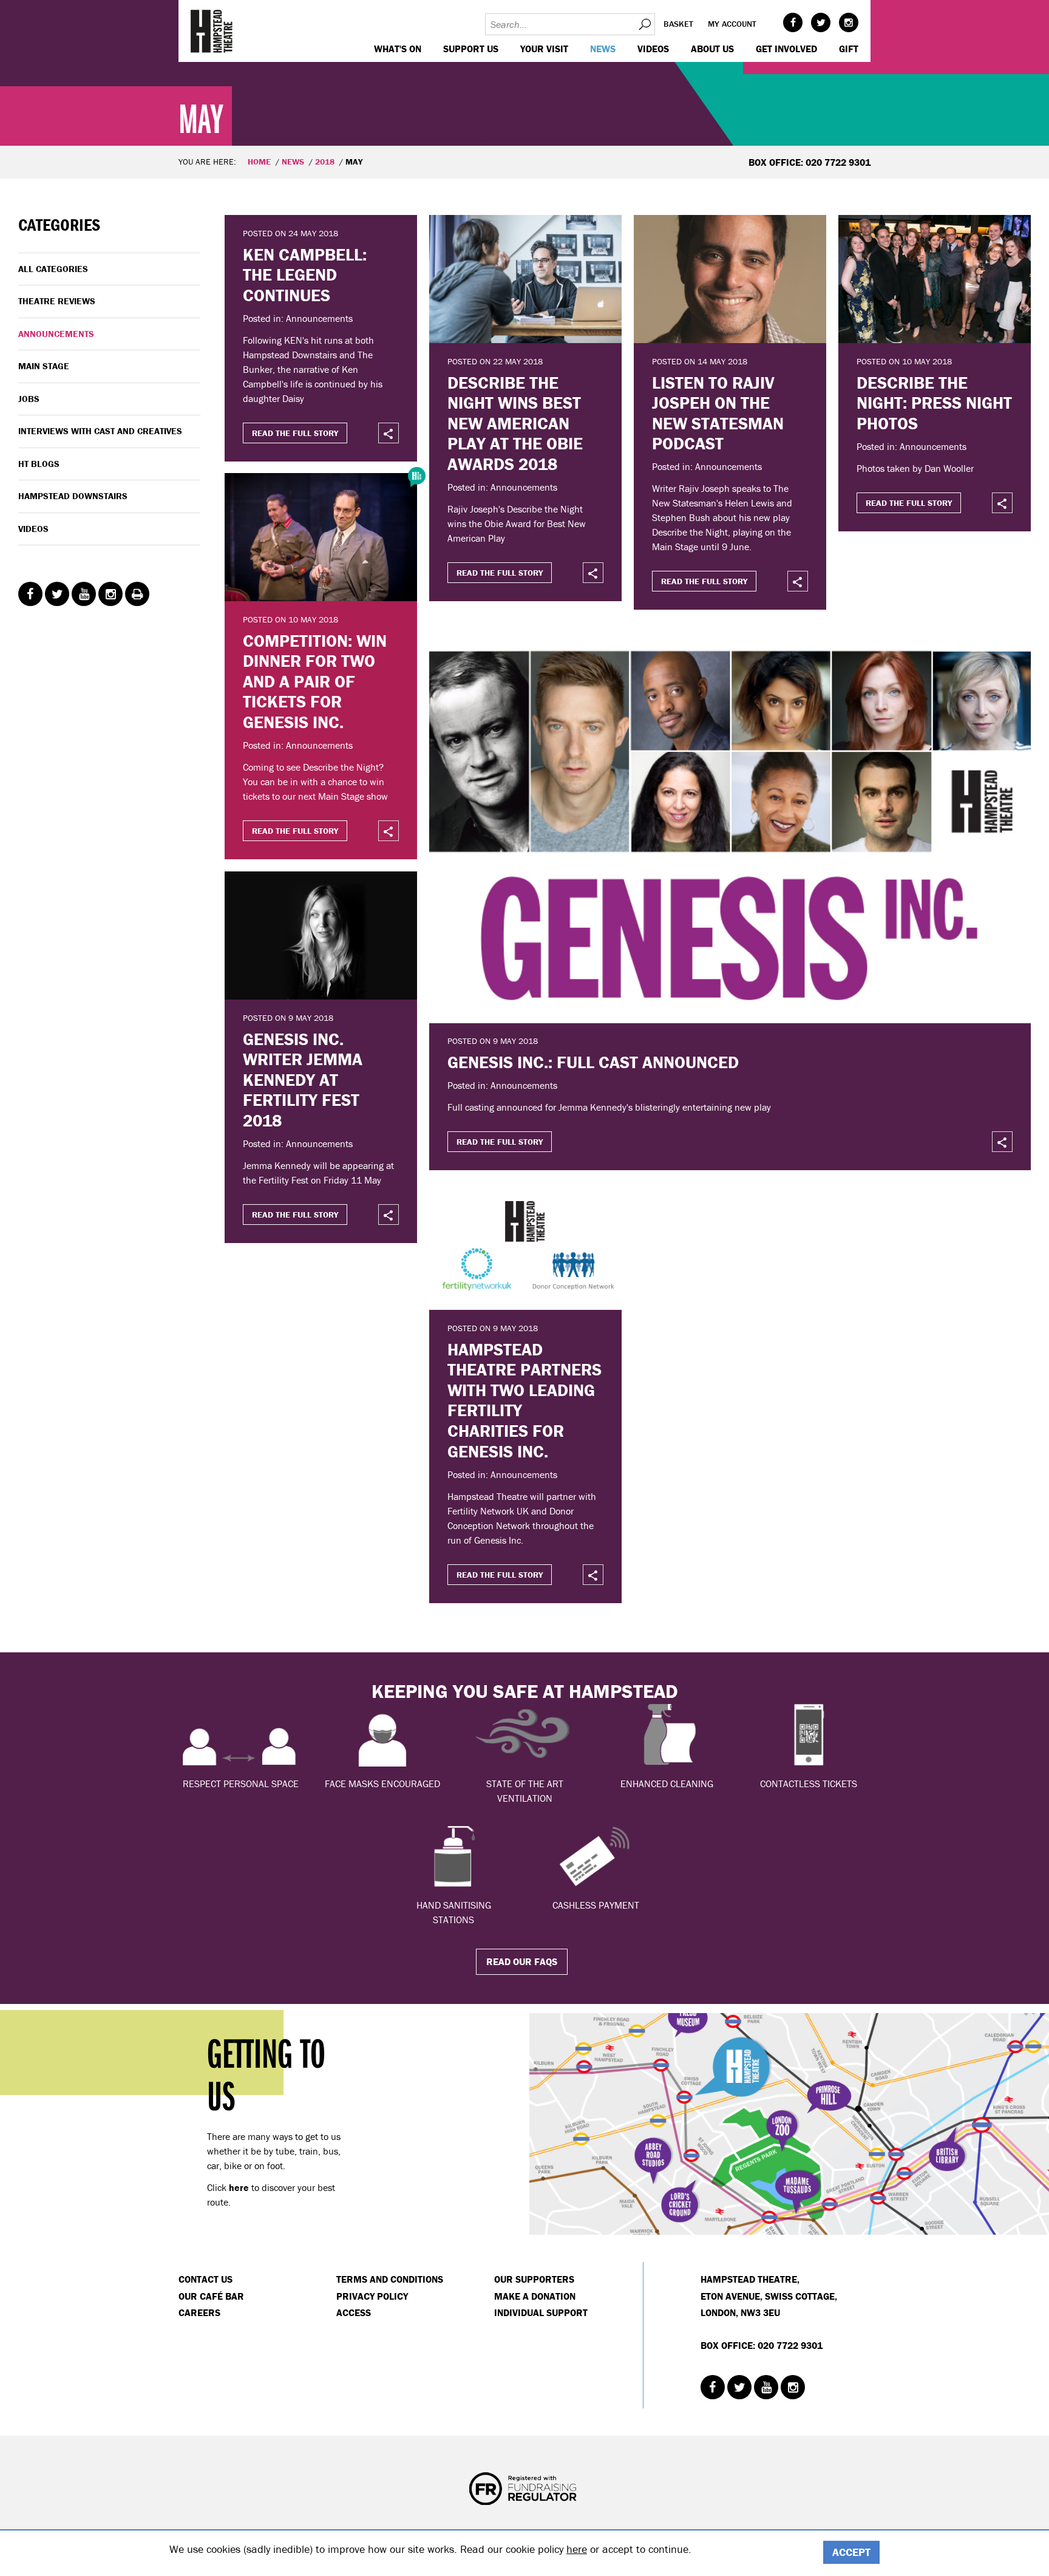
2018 (325, 162)
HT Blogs (39, 464)
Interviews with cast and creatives (100, 431)
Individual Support (541, 2312)
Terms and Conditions (390, 2279)
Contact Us (205, 2279)
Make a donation (535, 2296)
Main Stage (44, 366)
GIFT (849, 49)
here (577, 2549)
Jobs (29, 399)
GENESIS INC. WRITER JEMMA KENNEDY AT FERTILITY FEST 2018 (303, 1080)
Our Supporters (534, 2279)
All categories (53, 269)
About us (712, 49)
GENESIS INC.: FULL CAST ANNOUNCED (593, 1062)
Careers (199, 2312)
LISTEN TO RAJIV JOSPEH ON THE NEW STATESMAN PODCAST (718, 413)
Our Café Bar (211, 2296)
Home (259, 162)
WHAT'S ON (398, 49)
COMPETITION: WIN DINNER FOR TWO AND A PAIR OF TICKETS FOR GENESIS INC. (315, 681)
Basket (678, 24)
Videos (653, 49)
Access (354, 2312)
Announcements (56, 334)
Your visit (544, 49)
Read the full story (295, 433)
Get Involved (786, 49)
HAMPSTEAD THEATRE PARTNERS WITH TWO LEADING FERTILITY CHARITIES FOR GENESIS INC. (524, 1400)
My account (732, 24)
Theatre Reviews (57, 301)
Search (644, 24)
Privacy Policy (372, 2296)
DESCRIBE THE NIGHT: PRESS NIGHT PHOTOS (934, 403)
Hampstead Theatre (212, 31)
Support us (471, 49)
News (603, 49)
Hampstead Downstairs (73, 496)
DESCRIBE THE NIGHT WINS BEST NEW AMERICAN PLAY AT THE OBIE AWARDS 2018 (515, 423)
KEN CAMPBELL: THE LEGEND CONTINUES (305, 275)
